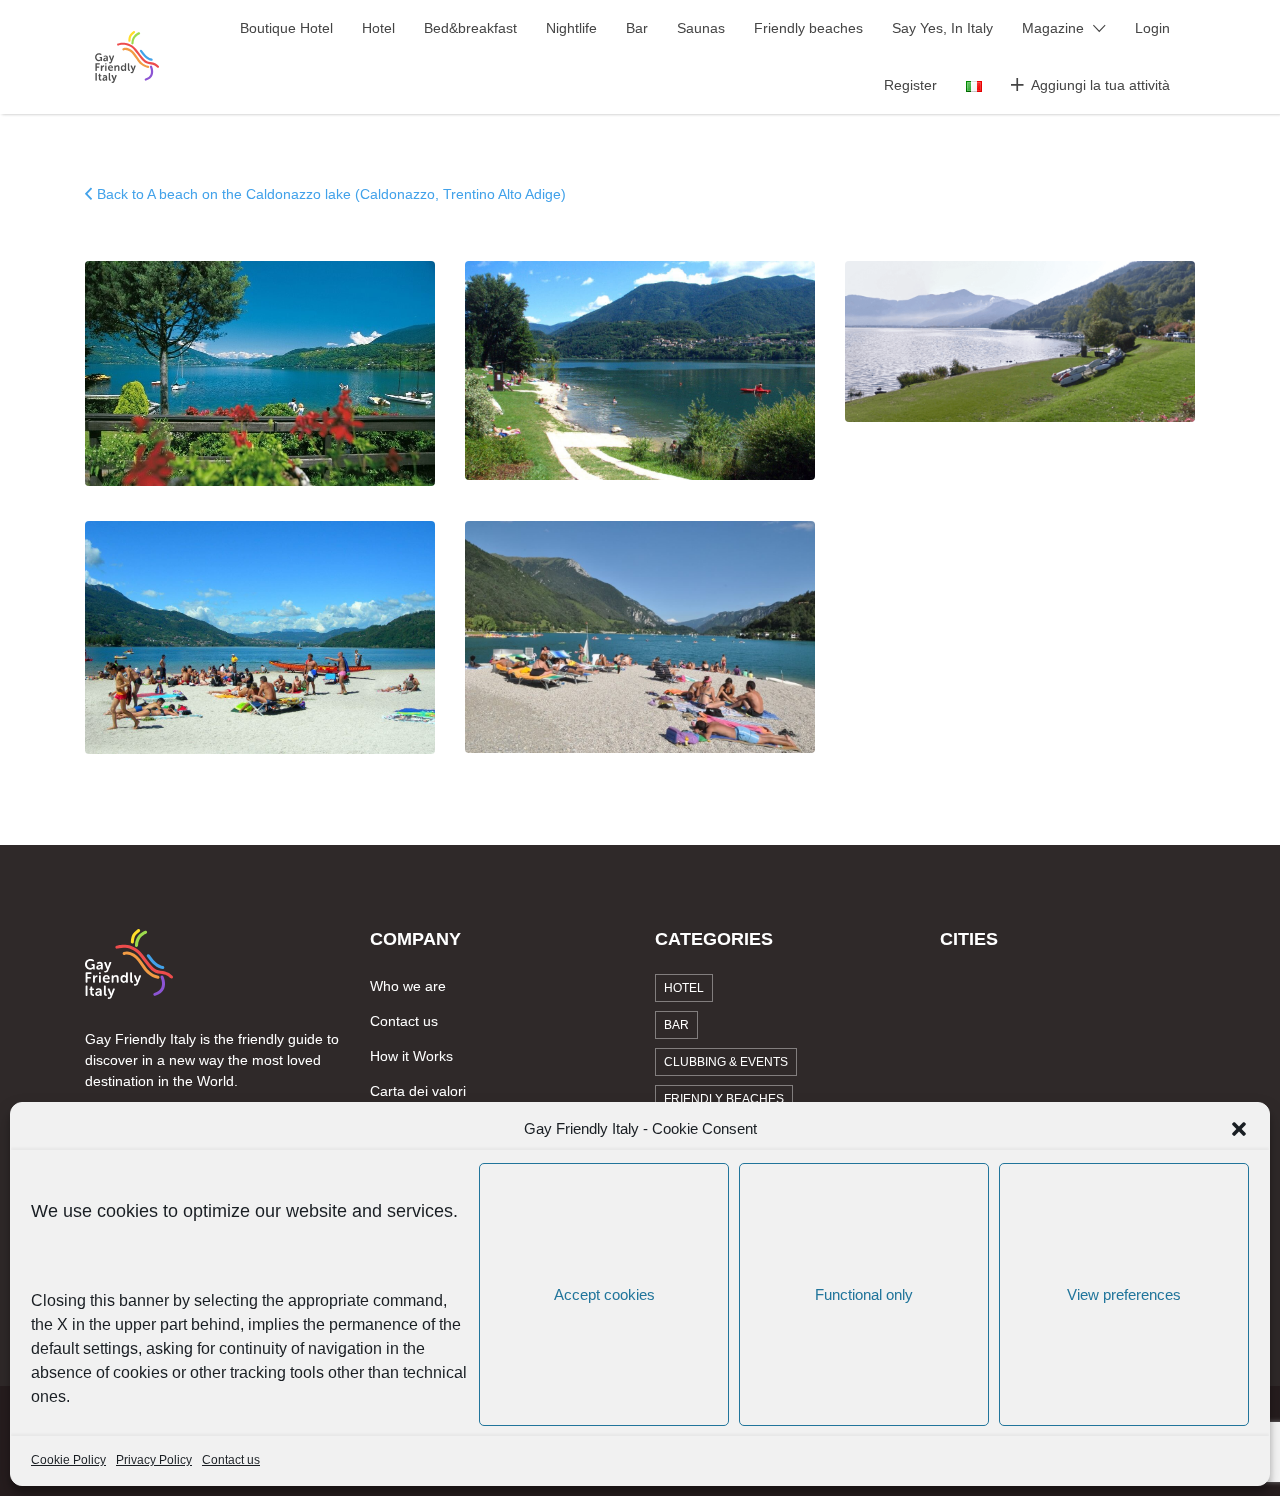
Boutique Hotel (286, 28)
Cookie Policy (68, 1460)
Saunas (701, 28)
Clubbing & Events (726, 1062)
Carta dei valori (418, 1091)
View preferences (1124, 1294)
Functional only (864, 1294)
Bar (637, 28)
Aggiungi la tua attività (1100, 85)
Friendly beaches (808, 28)
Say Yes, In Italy (942, 28)
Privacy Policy (154, 1460)
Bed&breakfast (470, 28)
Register (910, 85)
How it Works (411, 1056)
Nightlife (571, 28)
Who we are (408, 986)
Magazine (1053, 28)
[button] (1239, 1129)
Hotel (378, 28)
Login (1152, 28)
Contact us (231, 1460)
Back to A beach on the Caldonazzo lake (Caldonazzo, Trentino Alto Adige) (331, 194)
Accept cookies (604, 1294)
